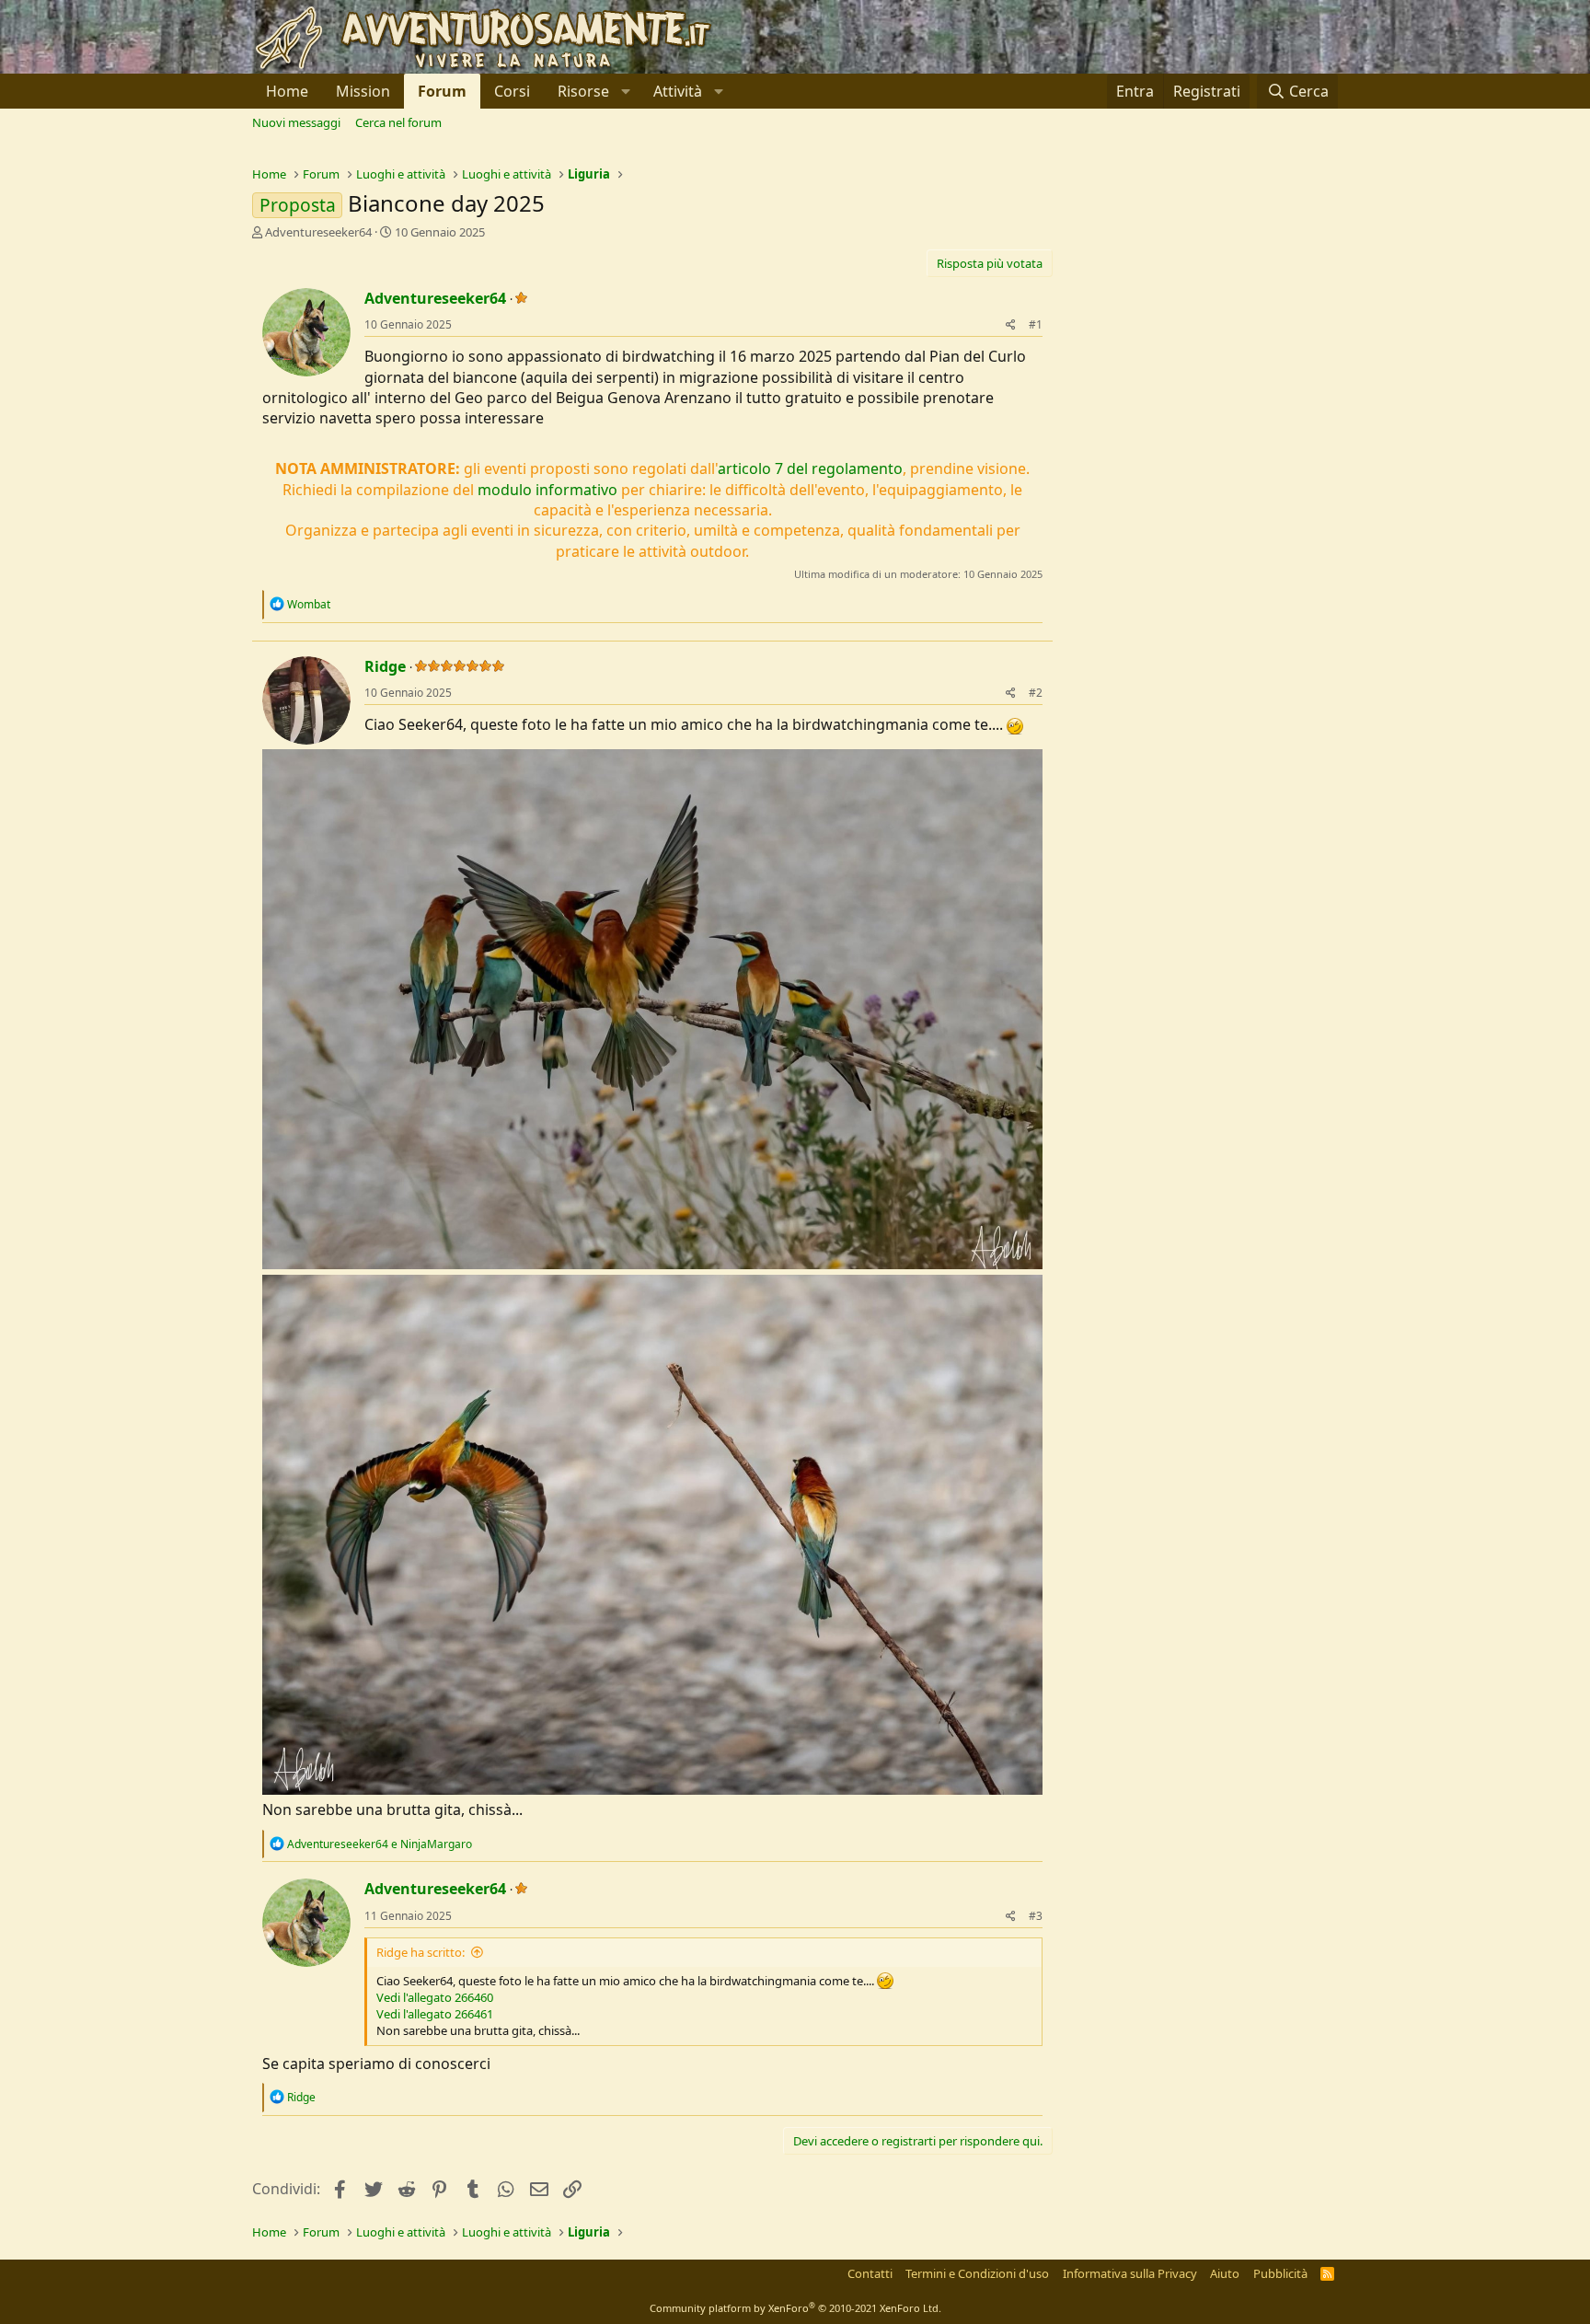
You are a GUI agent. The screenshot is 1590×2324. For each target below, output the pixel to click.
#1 (1036, 324)
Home (287, 91)
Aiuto (1225, 2273)
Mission (363, 91)
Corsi (512, 91)
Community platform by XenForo (795, 2308)
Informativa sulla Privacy (1130, 2273)
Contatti (870, 2273)
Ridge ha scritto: (421, 1952)
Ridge (385, 666)
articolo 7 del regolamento (810, 468)
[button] (592, 91)
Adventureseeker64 (318, 232)
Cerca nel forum (398, 122)
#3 (1036, 1916)
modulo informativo (547, 490)
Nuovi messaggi (296, 122)
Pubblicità (1280, 2273)
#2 (1036, 693)
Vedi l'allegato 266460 (435, 1997)
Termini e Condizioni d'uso (977, 2273)
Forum (442, 91)
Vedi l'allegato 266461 (435, 2014)
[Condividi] (1011, 325)
